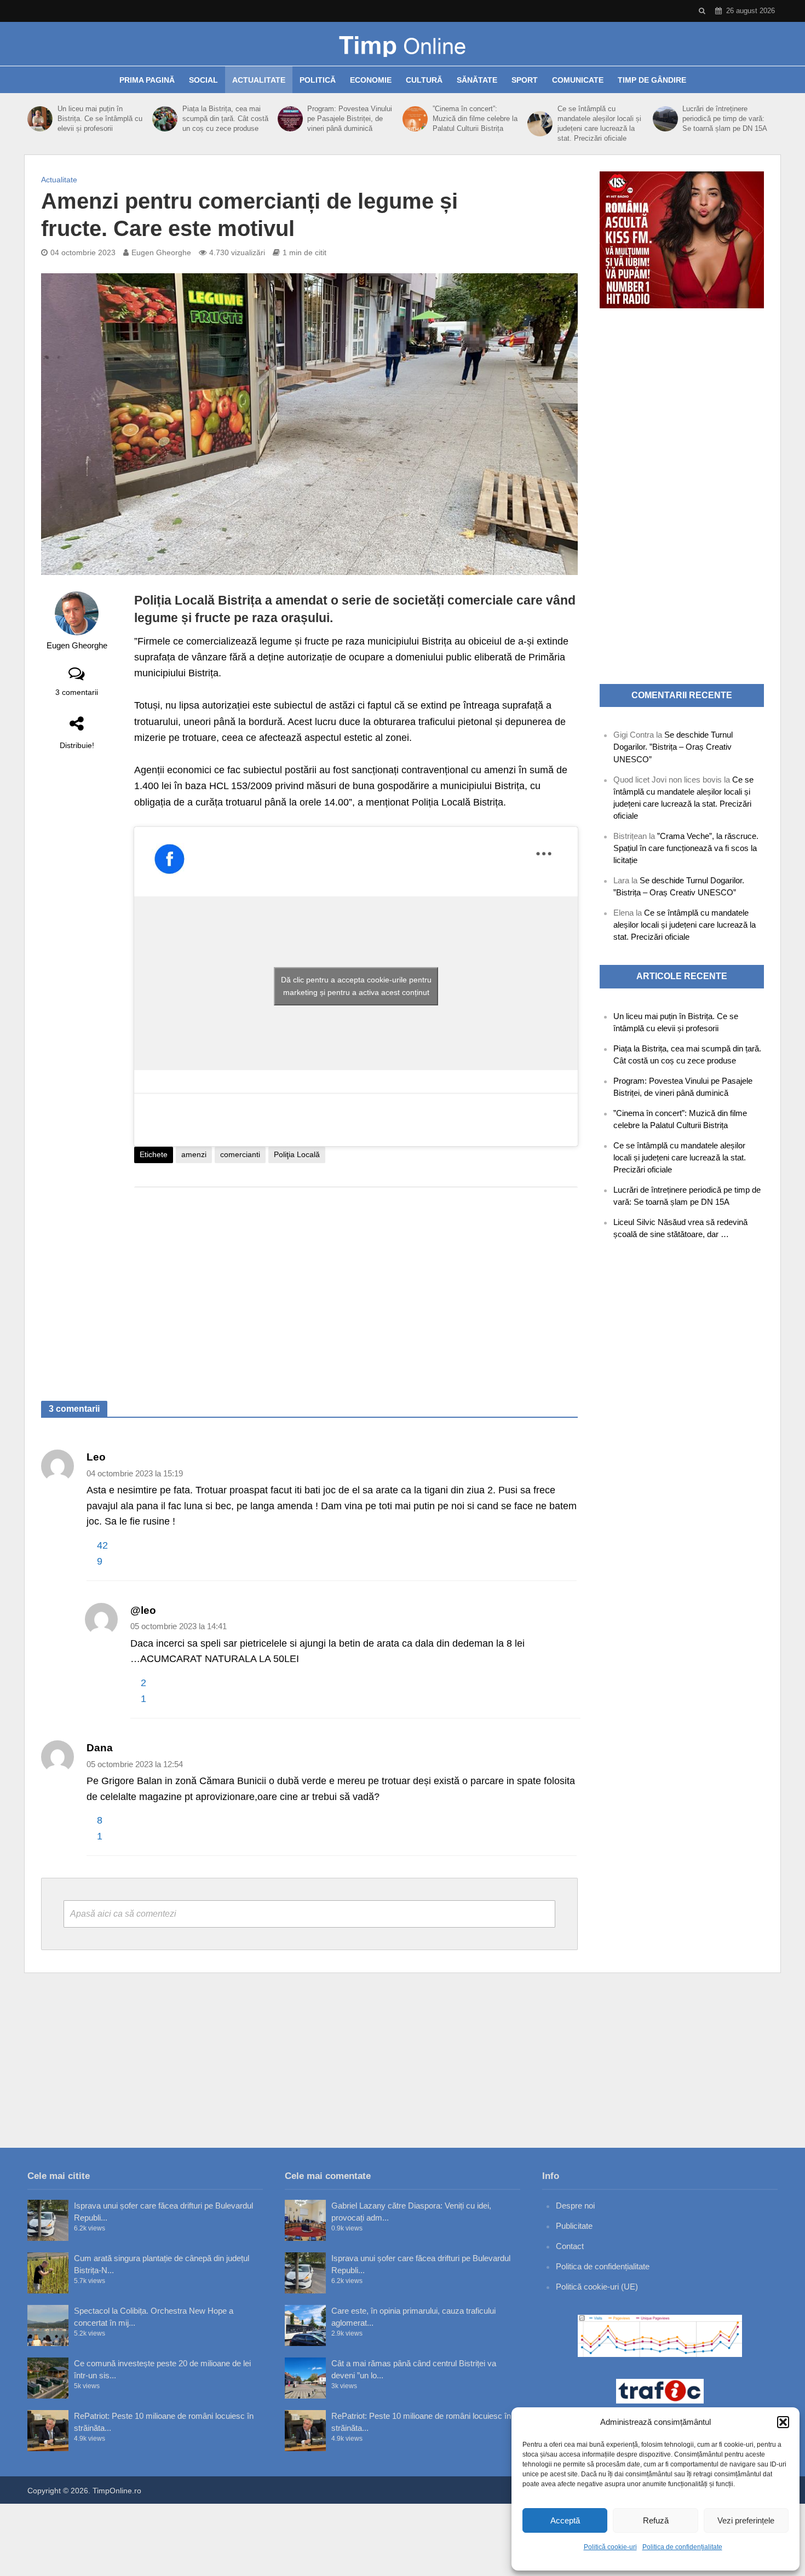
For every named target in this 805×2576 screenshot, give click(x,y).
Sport (525, 80)
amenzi (194, 1154)
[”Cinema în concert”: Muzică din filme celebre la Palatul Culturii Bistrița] (415, 119)
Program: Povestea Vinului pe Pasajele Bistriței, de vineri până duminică (350, 119)
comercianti (240, 1154)
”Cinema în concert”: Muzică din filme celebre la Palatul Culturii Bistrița (475, 119)
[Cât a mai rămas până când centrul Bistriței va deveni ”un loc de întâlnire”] (305, 2378)
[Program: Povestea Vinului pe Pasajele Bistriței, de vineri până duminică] (290, 119)
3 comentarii (77, 692)
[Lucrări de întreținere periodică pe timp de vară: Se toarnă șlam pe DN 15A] (665, 119)
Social (203, 80)
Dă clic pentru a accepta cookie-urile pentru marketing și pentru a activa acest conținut (356, 986)
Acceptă (565, 2520)
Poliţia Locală (297, 1154)
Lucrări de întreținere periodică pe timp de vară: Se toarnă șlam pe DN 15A (725, 119)
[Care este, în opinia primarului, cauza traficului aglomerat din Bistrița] (305, 2325)
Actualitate (259, 80)
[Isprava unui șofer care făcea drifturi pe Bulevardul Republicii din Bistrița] (48, 2220)
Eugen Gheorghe (161, 252)
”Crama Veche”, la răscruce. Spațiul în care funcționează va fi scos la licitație (686, 848)
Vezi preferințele (746, 2520)
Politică (318, 80)
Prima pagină (147, 80)
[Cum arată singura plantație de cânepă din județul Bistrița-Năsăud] (48, 2273)
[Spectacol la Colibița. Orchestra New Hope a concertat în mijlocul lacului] (48, 2325)
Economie (371, 80)
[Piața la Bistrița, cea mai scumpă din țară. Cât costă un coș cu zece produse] (165, 119)
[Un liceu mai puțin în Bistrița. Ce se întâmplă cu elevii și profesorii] (40, 119)
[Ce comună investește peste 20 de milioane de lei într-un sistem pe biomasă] (48, 2378)
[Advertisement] (356, 1283)
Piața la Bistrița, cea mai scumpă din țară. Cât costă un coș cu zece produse (225, 119)
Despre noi (575, 2206)
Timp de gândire (652, 80)
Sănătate (477, 80)
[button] (783, 2422)
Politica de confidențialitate (682, 2547)
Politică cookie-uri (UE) (597, 2287)
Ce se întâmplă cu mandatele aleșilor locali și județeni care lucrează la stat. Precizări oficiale (599, 123)
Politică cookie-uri (610, 2547)
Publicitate (574, 2226)
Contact (570, 2246)
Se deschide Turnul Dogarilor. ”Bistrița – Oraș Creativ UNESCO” (673, 747)
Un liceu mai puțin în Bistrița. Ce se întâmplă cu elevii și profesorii (100, 119)
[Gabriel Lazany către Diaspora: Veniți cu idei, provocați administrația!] (305, 2220)
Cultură (424, 80)
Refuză (656, 2520)
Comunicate (578, 80)
